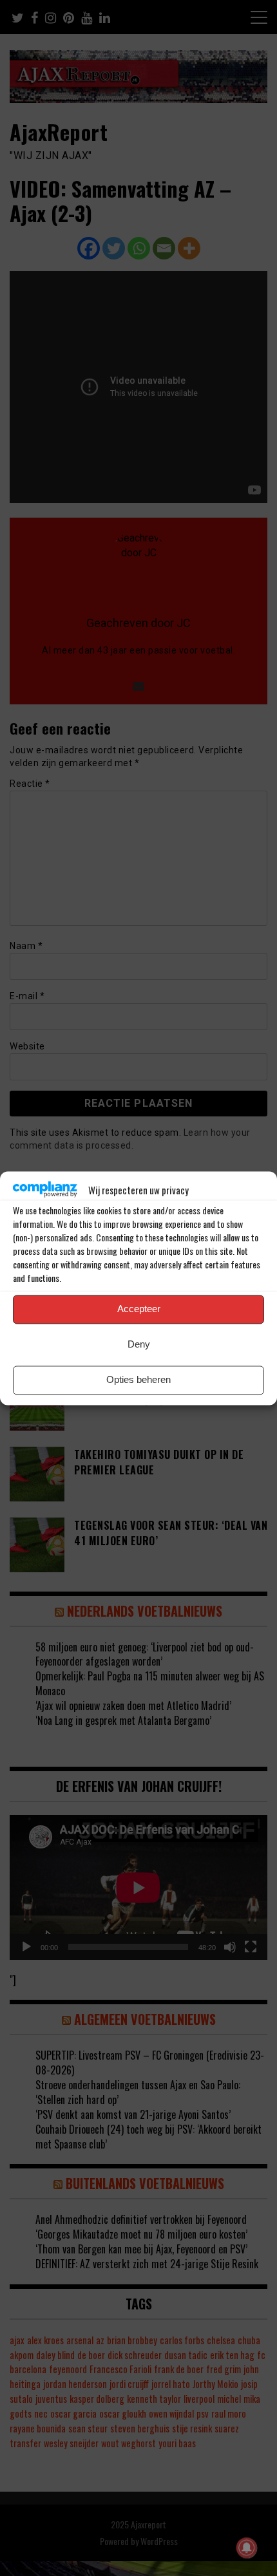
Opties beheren (138, 1380)
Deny (139, 1345)
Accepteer (139, 1309)
